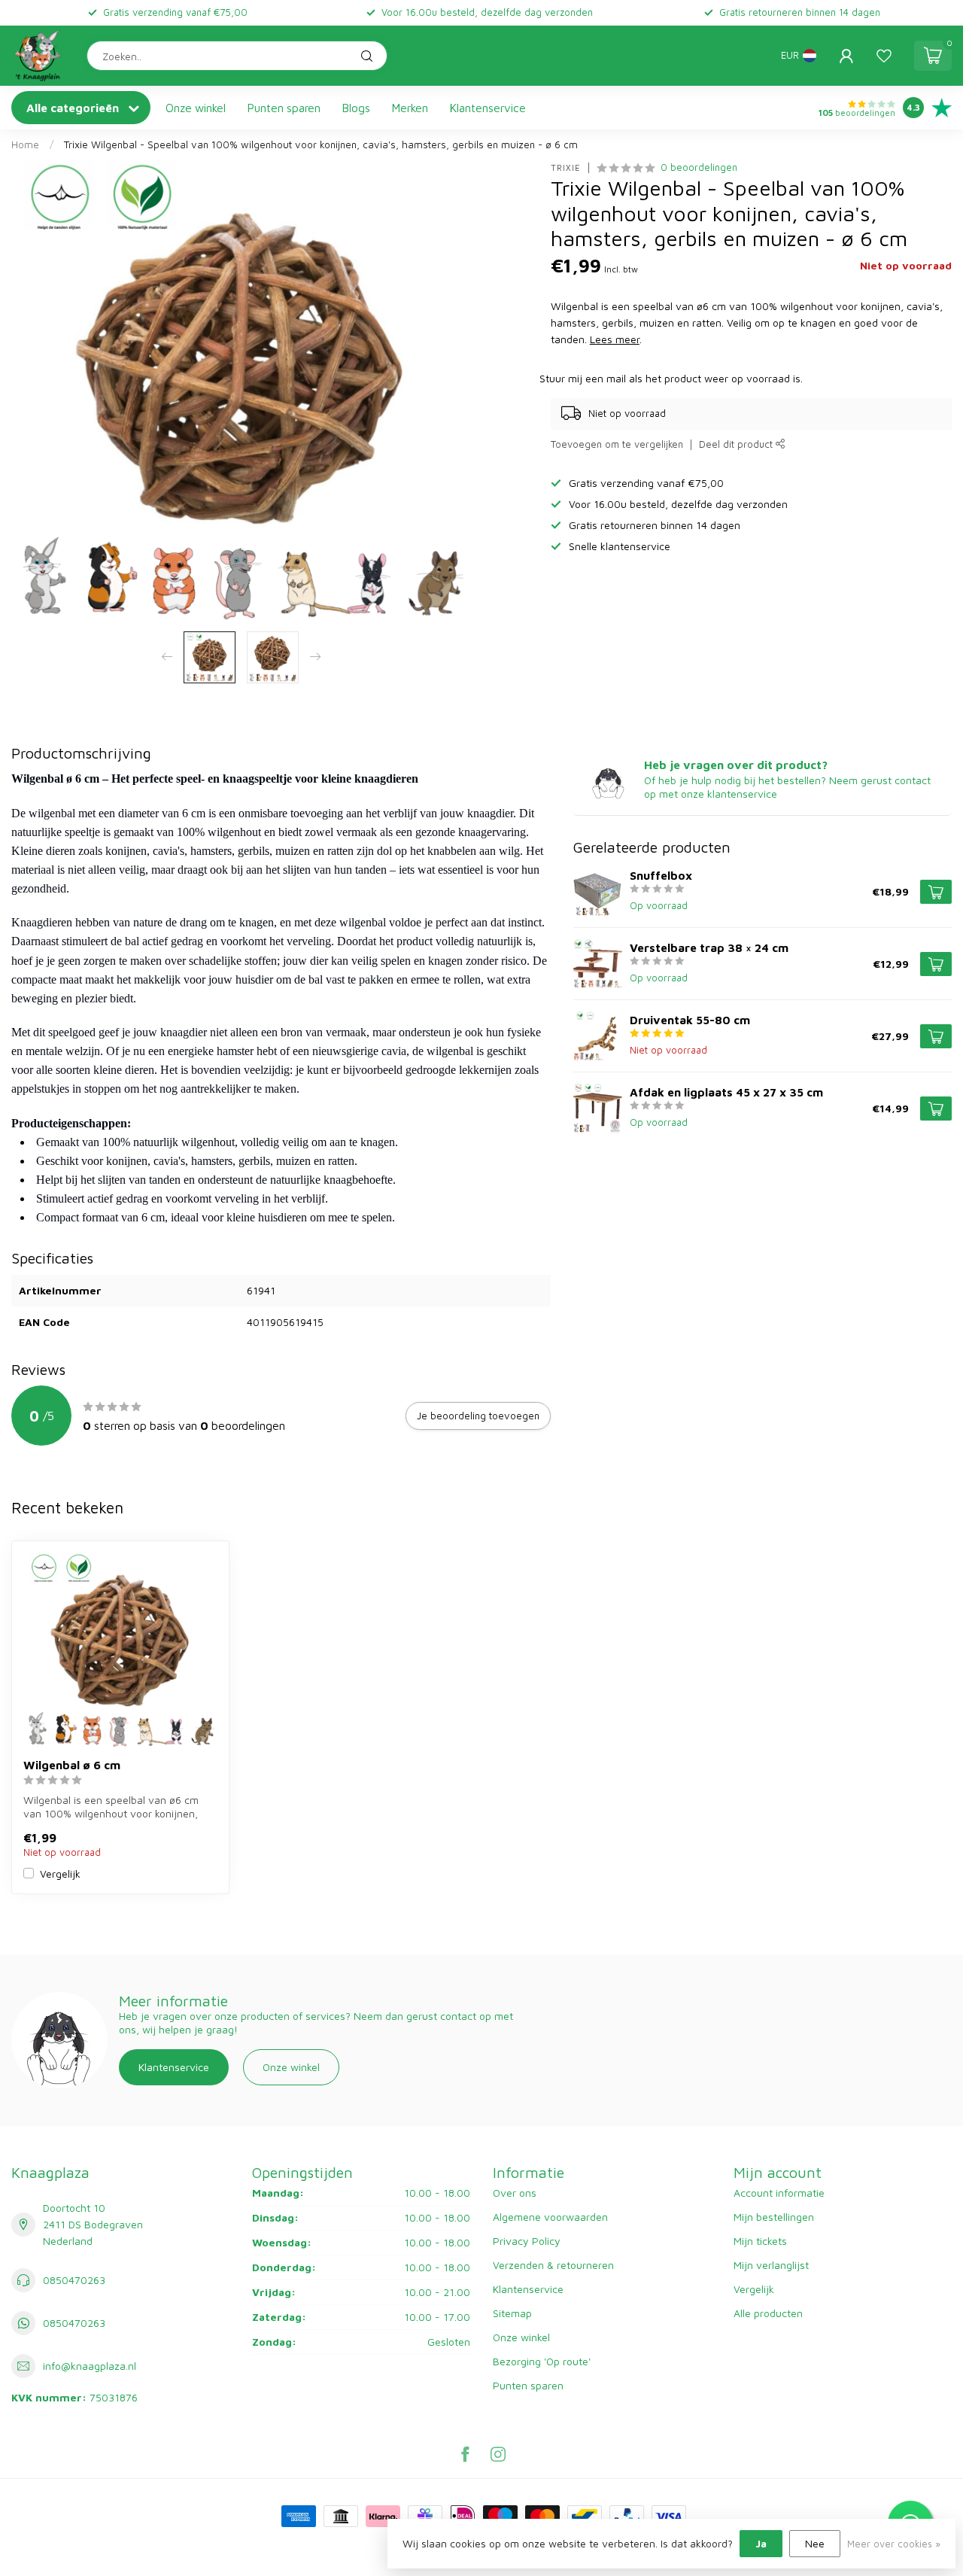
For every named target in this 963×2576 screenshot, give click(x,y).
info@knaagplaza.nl (90, 2366)
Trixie (566, 167)
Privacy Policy (527, 2241)
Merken (410, 108)
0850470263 (74, 2280)
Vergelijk (60, 1873)
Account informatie (779, 2193)
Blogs (356, 108)
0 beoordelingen (699, 167)
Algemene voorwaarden (550, 2217)
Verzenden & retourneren (553, 2265)
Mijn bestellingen (774, 2217)
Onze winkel (196, 108)
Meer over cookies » (894, 2544)
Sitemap (512, 2313)
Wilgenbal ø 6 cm (72, 1765)
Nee (815, 2543)
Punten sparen (284, 108)
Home (25, 144)
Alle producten (768, 2313)
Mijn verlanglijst (771, 2265)
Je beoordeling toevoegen (478, 1416)
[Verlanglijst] (884, 56)
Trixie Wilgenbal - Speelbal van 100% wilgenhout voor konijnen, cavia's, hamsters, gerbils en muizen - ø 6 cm (321, 144)
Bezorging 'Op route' (542, 2361)
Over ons (515, 2193)
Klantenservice (488, 108)
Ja (761, 2543)
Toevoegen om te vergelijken (617, 444)
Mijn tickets (760, 2241)
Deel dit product (737, 444)
